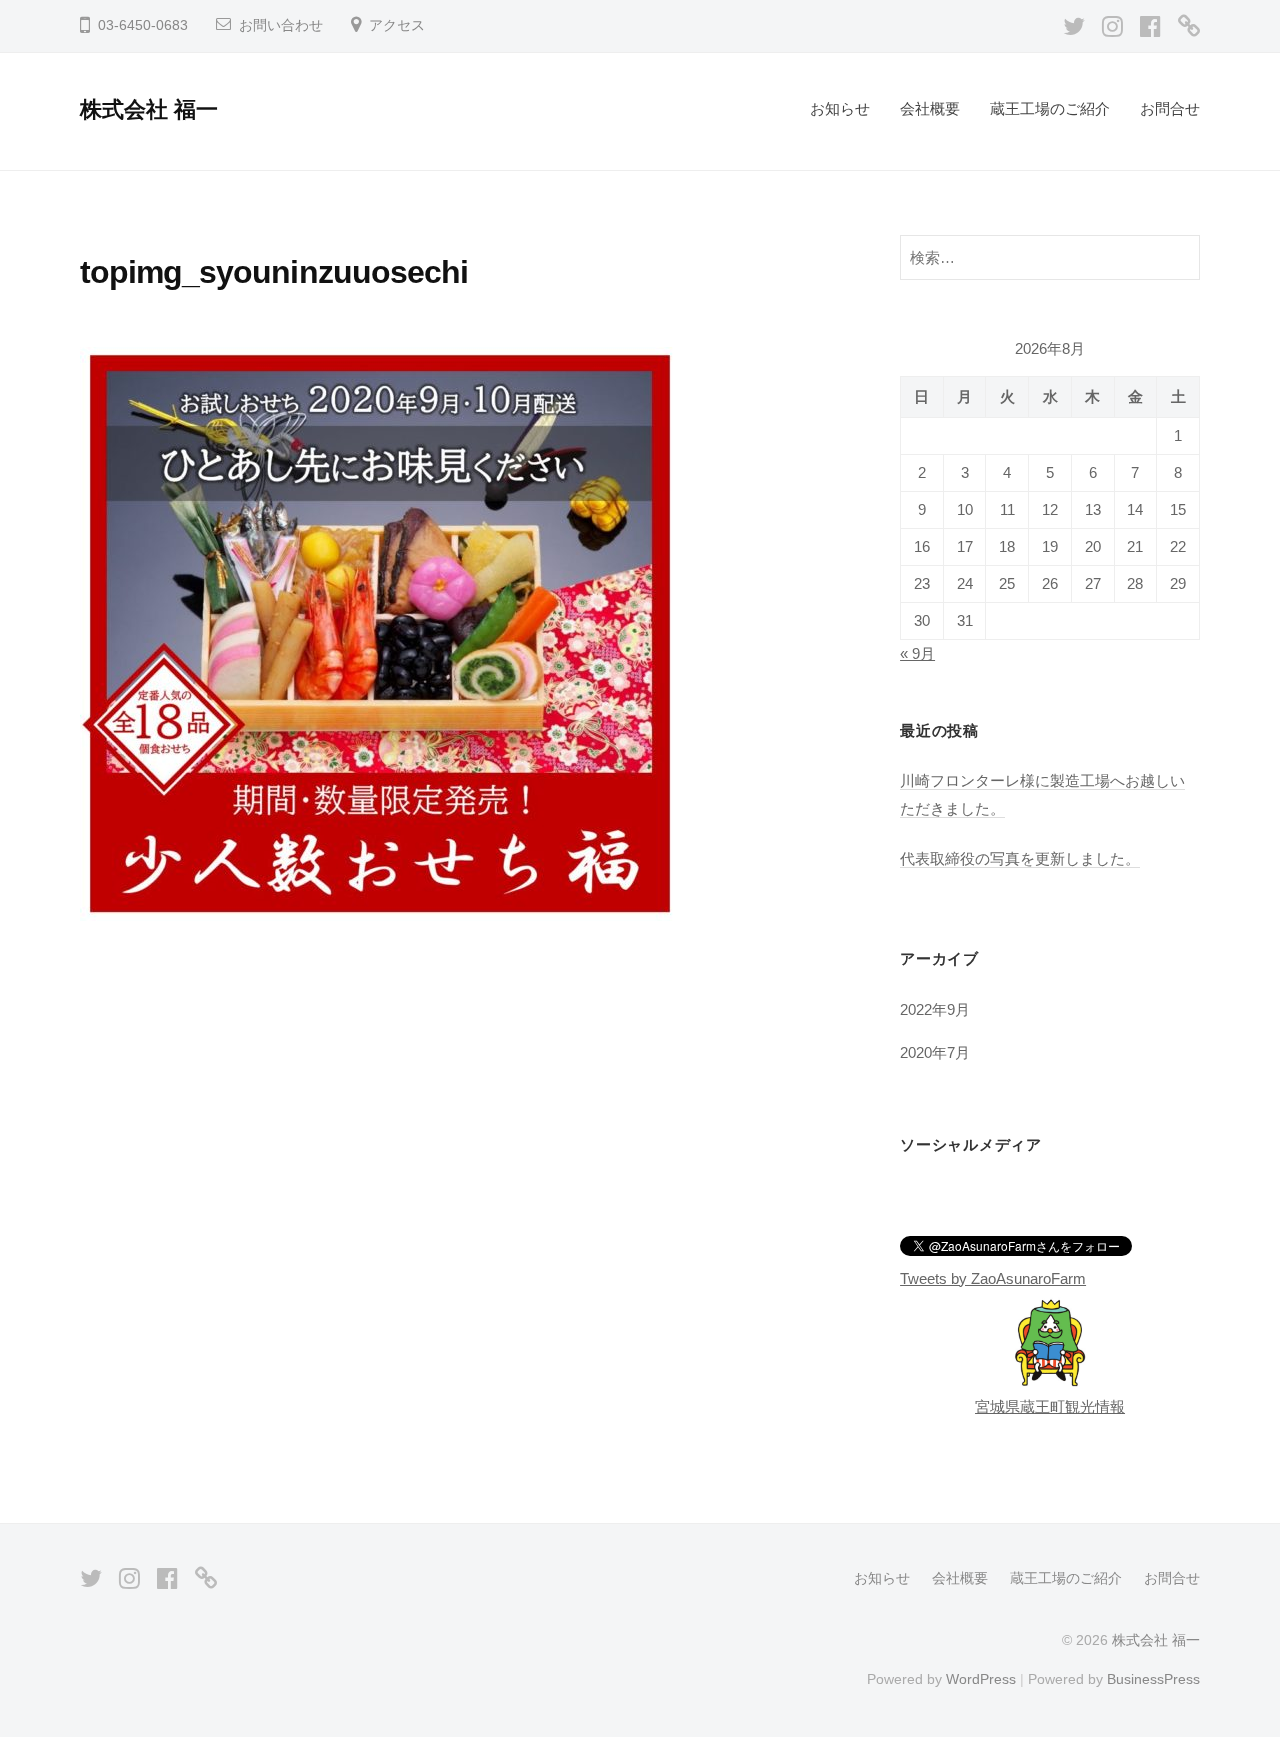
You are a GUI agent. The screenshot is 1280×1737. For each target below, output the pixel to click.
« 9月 (917, 653)
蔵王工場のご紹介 (1050, 108)
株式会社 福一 (149, 109)
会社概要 (930, 108)
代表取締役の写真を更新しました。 (1020, 858)
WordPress (981, 1679)
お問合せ (1170, 108)
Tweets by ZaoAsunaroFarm (993, 1278)
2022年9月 (935, 1009)
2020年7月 (935, 1052)
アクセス (397, 25)
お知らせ (840, 108)
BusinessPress (1153, 1679)
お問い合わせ (281, 25)
